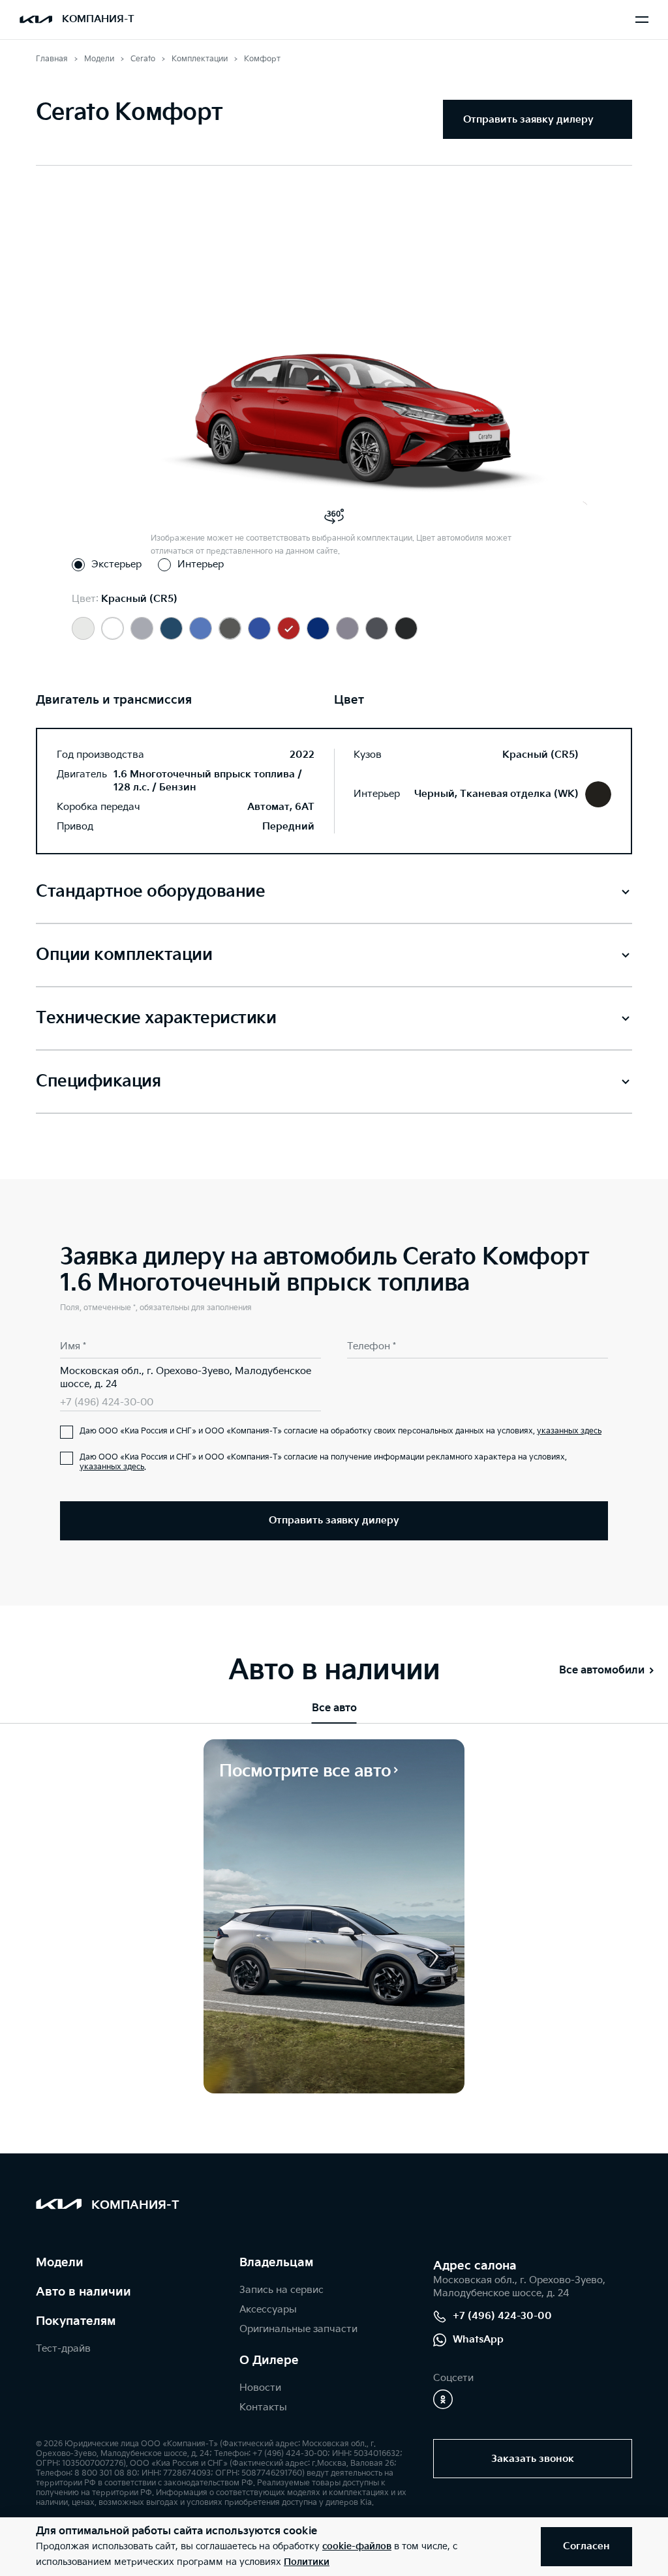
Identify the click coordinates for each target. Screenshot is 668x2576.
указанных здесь (569, 1431)
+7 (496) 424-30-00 (107, 1402)
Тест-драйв (63, 2349)
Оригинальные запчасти (298, 2329)
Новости (260, 2388)
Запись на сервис (281, 2290)
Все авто (334, 1708)
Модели (60, 2263)
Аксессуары (268, 2310)
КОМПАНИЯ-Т (98, 19)
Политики (307, 2562)
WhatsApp (478, 2340)
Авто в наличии (83, 2292)
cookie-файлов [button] (357, 2546)
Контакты (263, 2407)
